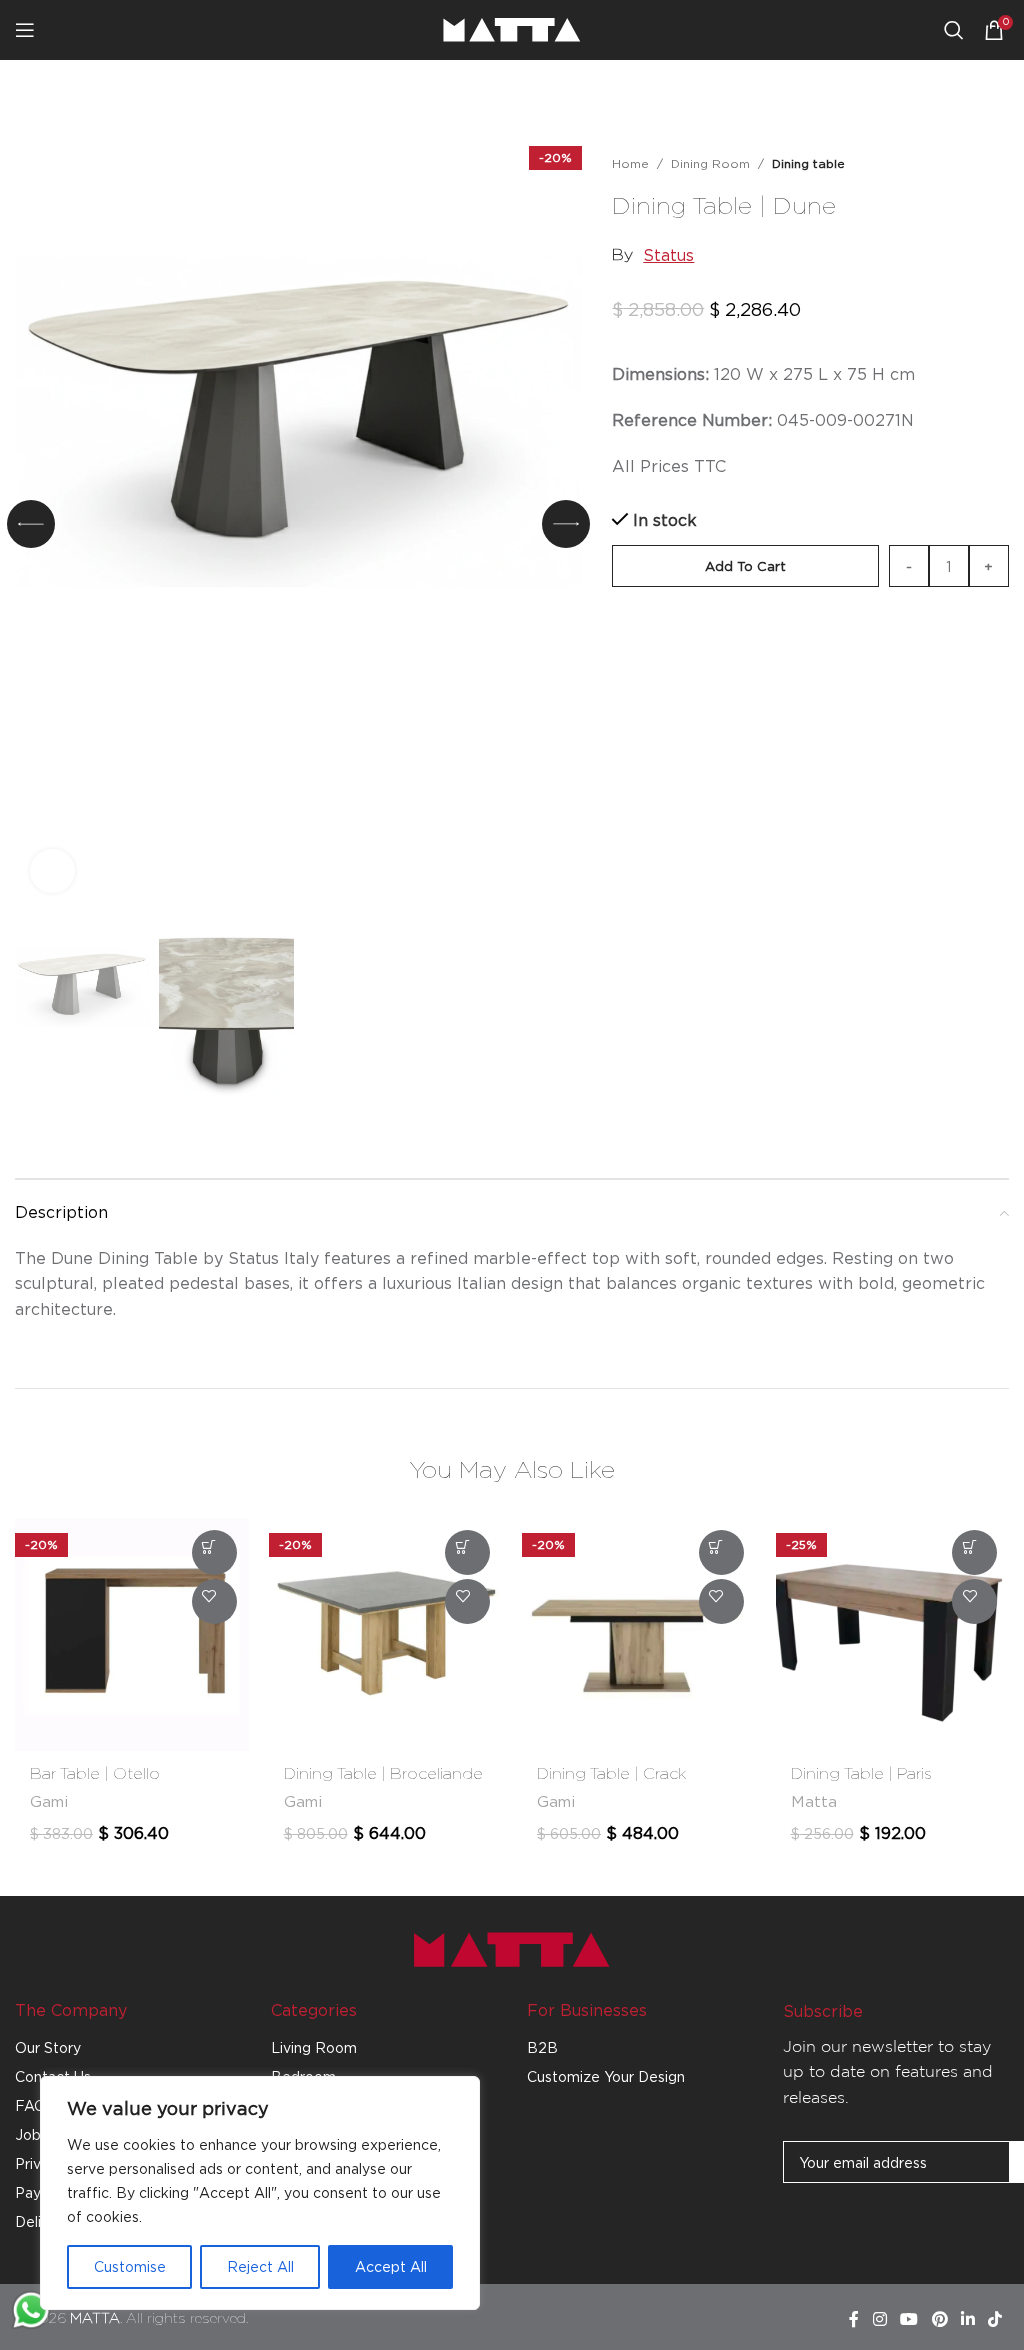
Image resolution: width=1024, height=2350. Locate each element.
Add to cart (745, 566)
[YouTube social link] (909, 2319)
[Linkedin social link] (967, 2319)
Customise (130, 2266)
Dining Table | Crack (612, 1774)
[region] (260, 2193)
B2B (542, 2047)
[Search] (954, 30)
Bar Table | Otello (95, 1774)
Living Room (314, 2047)
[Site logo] (512, 28)
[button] (31, 524)
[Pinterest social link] (939, 2319)
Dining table (808, 163)
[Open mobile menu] (25, 30)
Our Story (48, 2047)
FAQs (34, 2105)
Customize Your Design (606, 2076)
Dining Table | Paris (861, 1774)
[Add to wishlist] (999, 203)
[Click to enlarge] (52, 871)
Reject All (260, 2266)
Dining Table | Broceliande (383, 1774)
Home (630, 163)
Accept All (391, 2266)
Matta (814, 1801)
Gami (49, 1801)
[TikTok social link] (995, 2319)
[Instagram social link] (879, 2319)
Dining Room (710, 163)
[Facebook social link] (854, 2319)
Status (668, 255)
